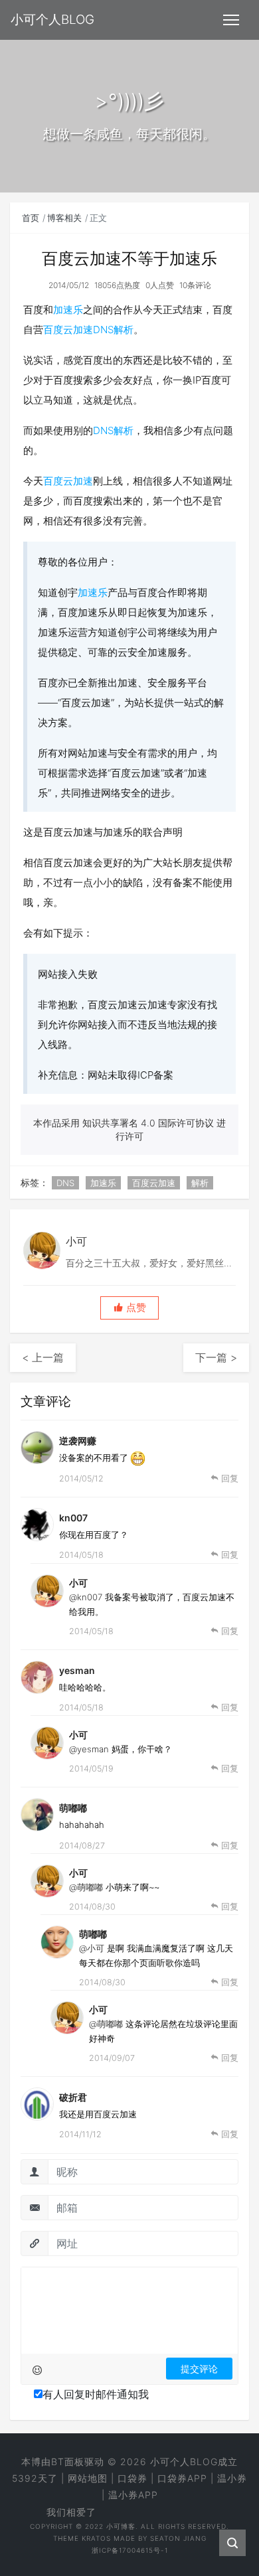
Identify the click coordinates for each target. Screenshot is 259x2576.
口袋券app (182, 2478)
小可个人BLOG (184, 2462)
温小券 (232, 2478)
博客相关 (64, 218)
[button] (129, 1308)
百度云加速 (68, 330)
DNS (103, 330)
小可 (78, 1583)
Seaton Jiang (178, 2538)
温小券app (133, 2495)
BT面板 (68, 2462)
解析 (124, 330)
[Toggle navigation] (231, 20)
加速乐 (68, 310)
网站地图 (88, 2478)
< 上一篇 (43, 1357)
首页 (31, 218)
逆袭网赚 (78, 1441)
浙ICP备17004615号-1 (130, 2550)
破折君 (73, 2097)
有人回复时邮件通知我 (96, 2394)
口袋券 (132, 2478)
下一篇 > (216, 1357)
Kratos (96, 2538)
